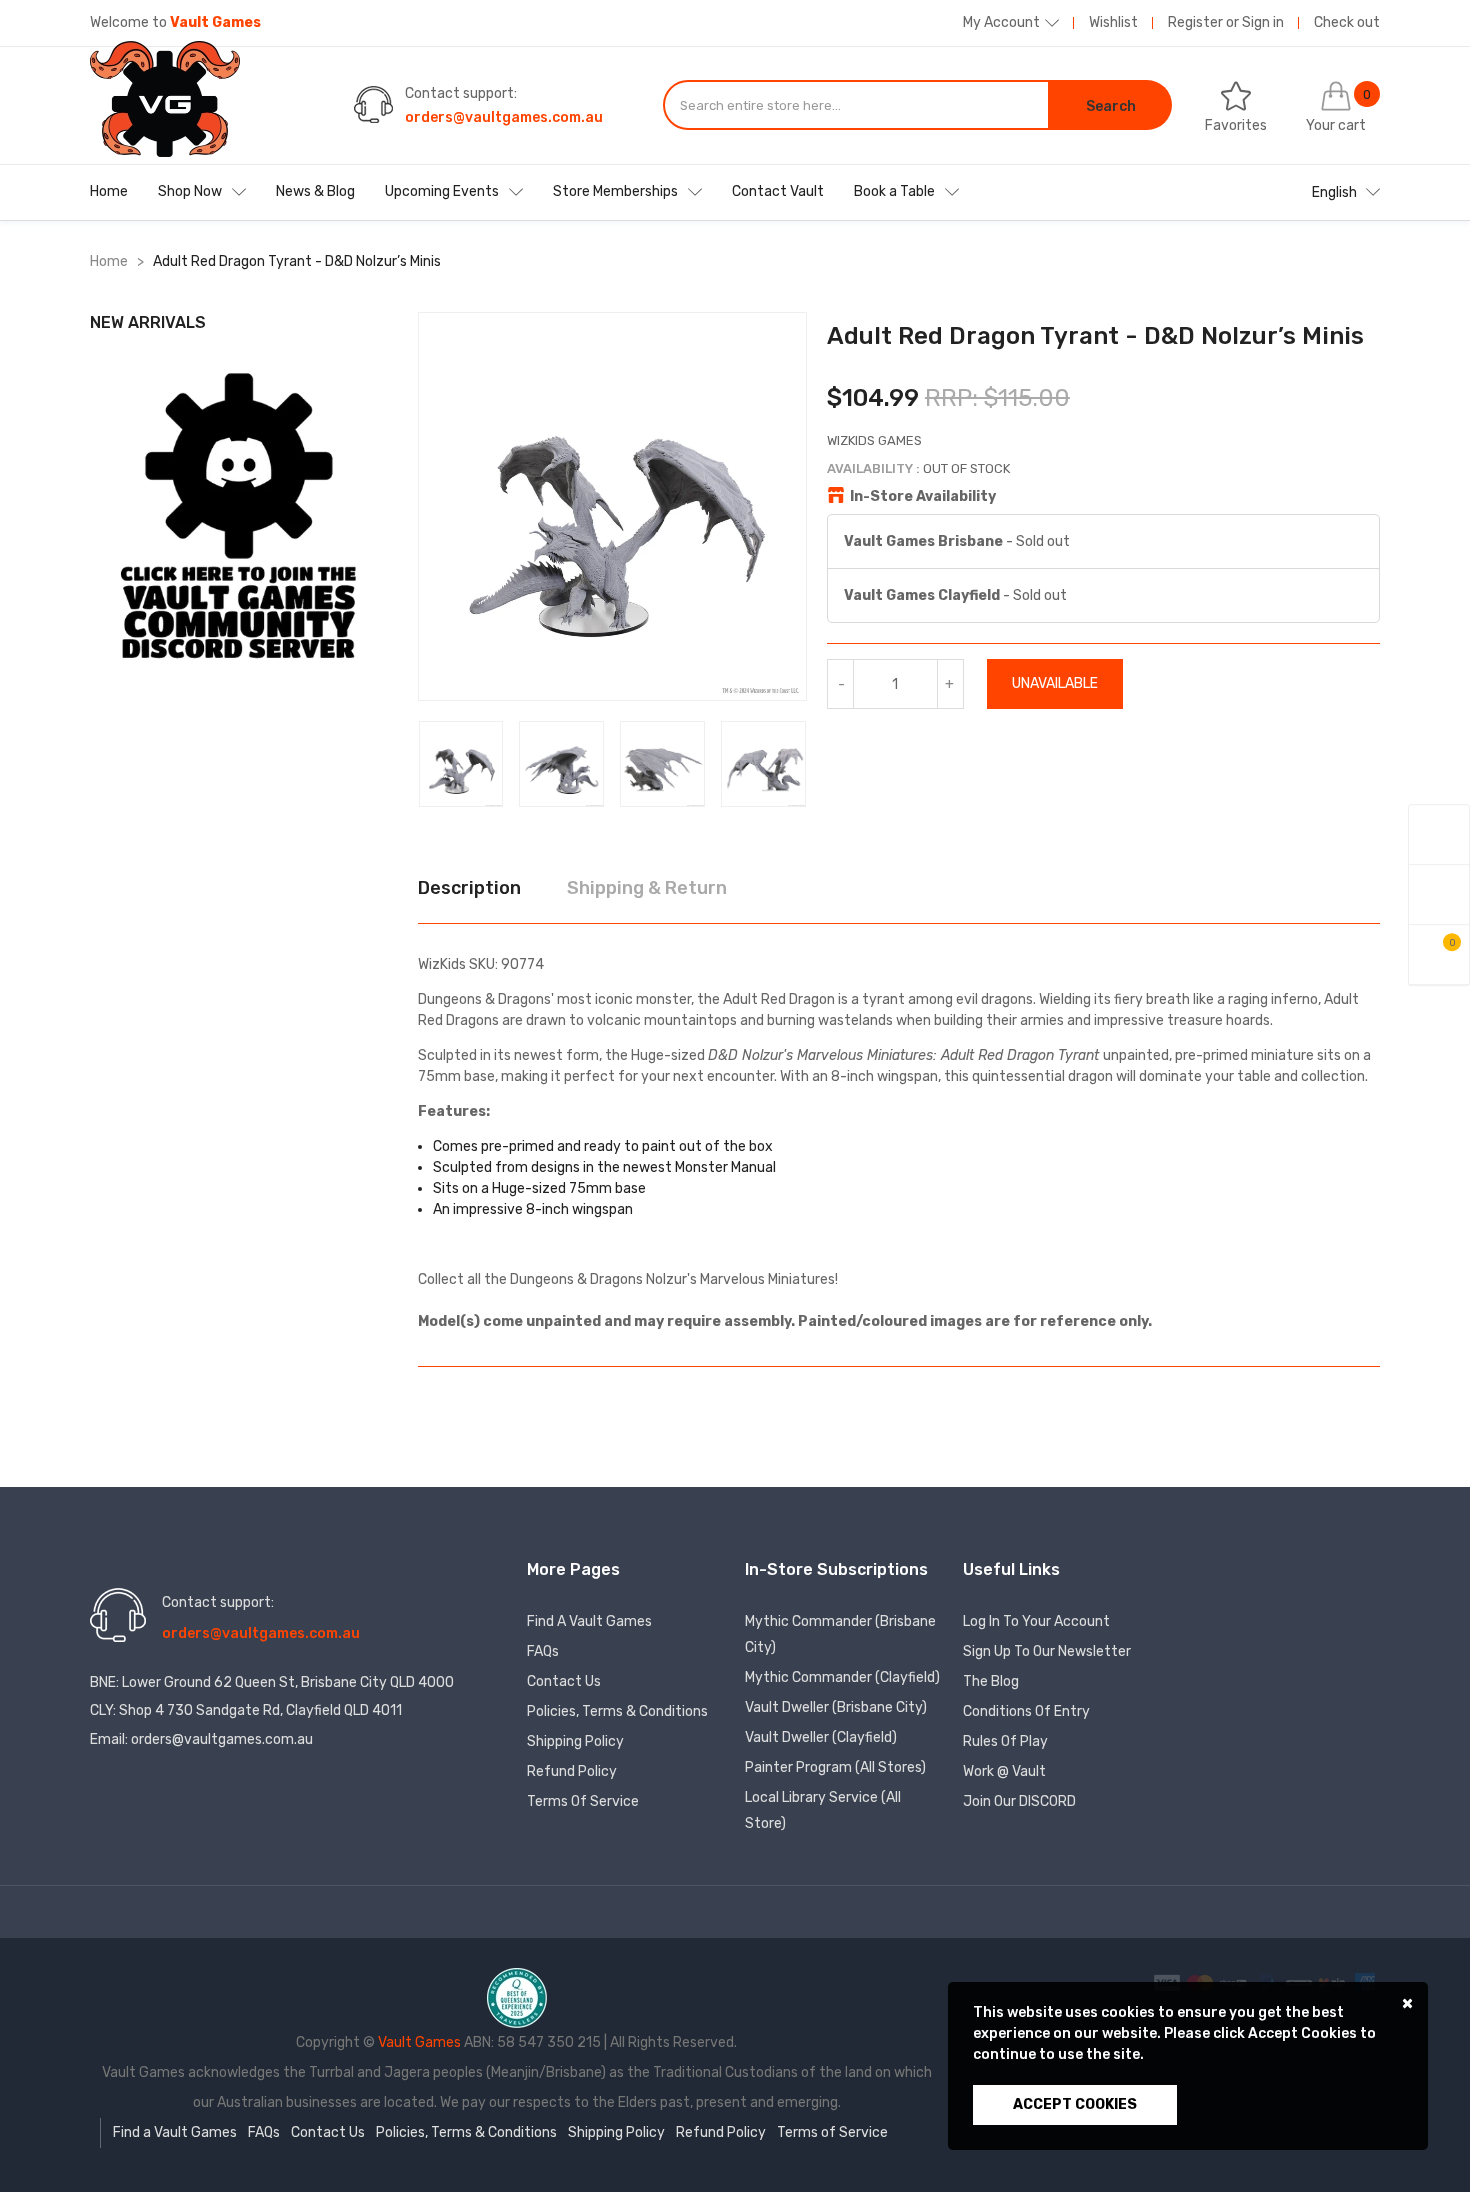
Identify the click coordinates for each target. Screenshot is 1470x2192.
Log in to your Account (1036, 1621)
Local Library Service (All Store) (823, 1810)
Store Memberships (615, 191)
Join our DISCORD (1019, 1801)
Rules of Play (1005, 1741)
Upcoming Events (442, 191)
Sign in (1263, 22)
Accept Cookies (1075, 2104)
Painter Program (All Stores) (835, 1767)
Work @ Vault (1004, 1771)
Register (1195, 22)
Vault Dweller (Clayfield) (821, 1737)
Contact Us (564, 1681)
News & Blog (315, 191)
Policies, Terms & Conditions (617, 1711)
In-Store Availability (923, 496)
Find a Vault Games (589, 1621)
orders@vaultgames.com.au (504, 117)
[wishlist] (1439, 894)
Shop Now (190, 191)
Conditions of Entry (1026, 1711)
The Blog (991, 1681)
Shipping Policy (575, 1741)
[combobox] (856, 105)
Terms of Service (583, 1801)
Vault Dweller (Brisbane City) (836, 1707)
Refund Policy (572, 1771)
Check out (1347, 22)
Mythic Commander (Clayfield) (842, 1677)
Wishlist (1113, 22)
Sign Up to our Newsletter (1047, 1651)
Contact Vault (778, 191)
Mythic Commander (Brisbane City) (840, 1634)
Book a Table (894, 191)
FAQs (543, 1651)
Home (109, 191)
